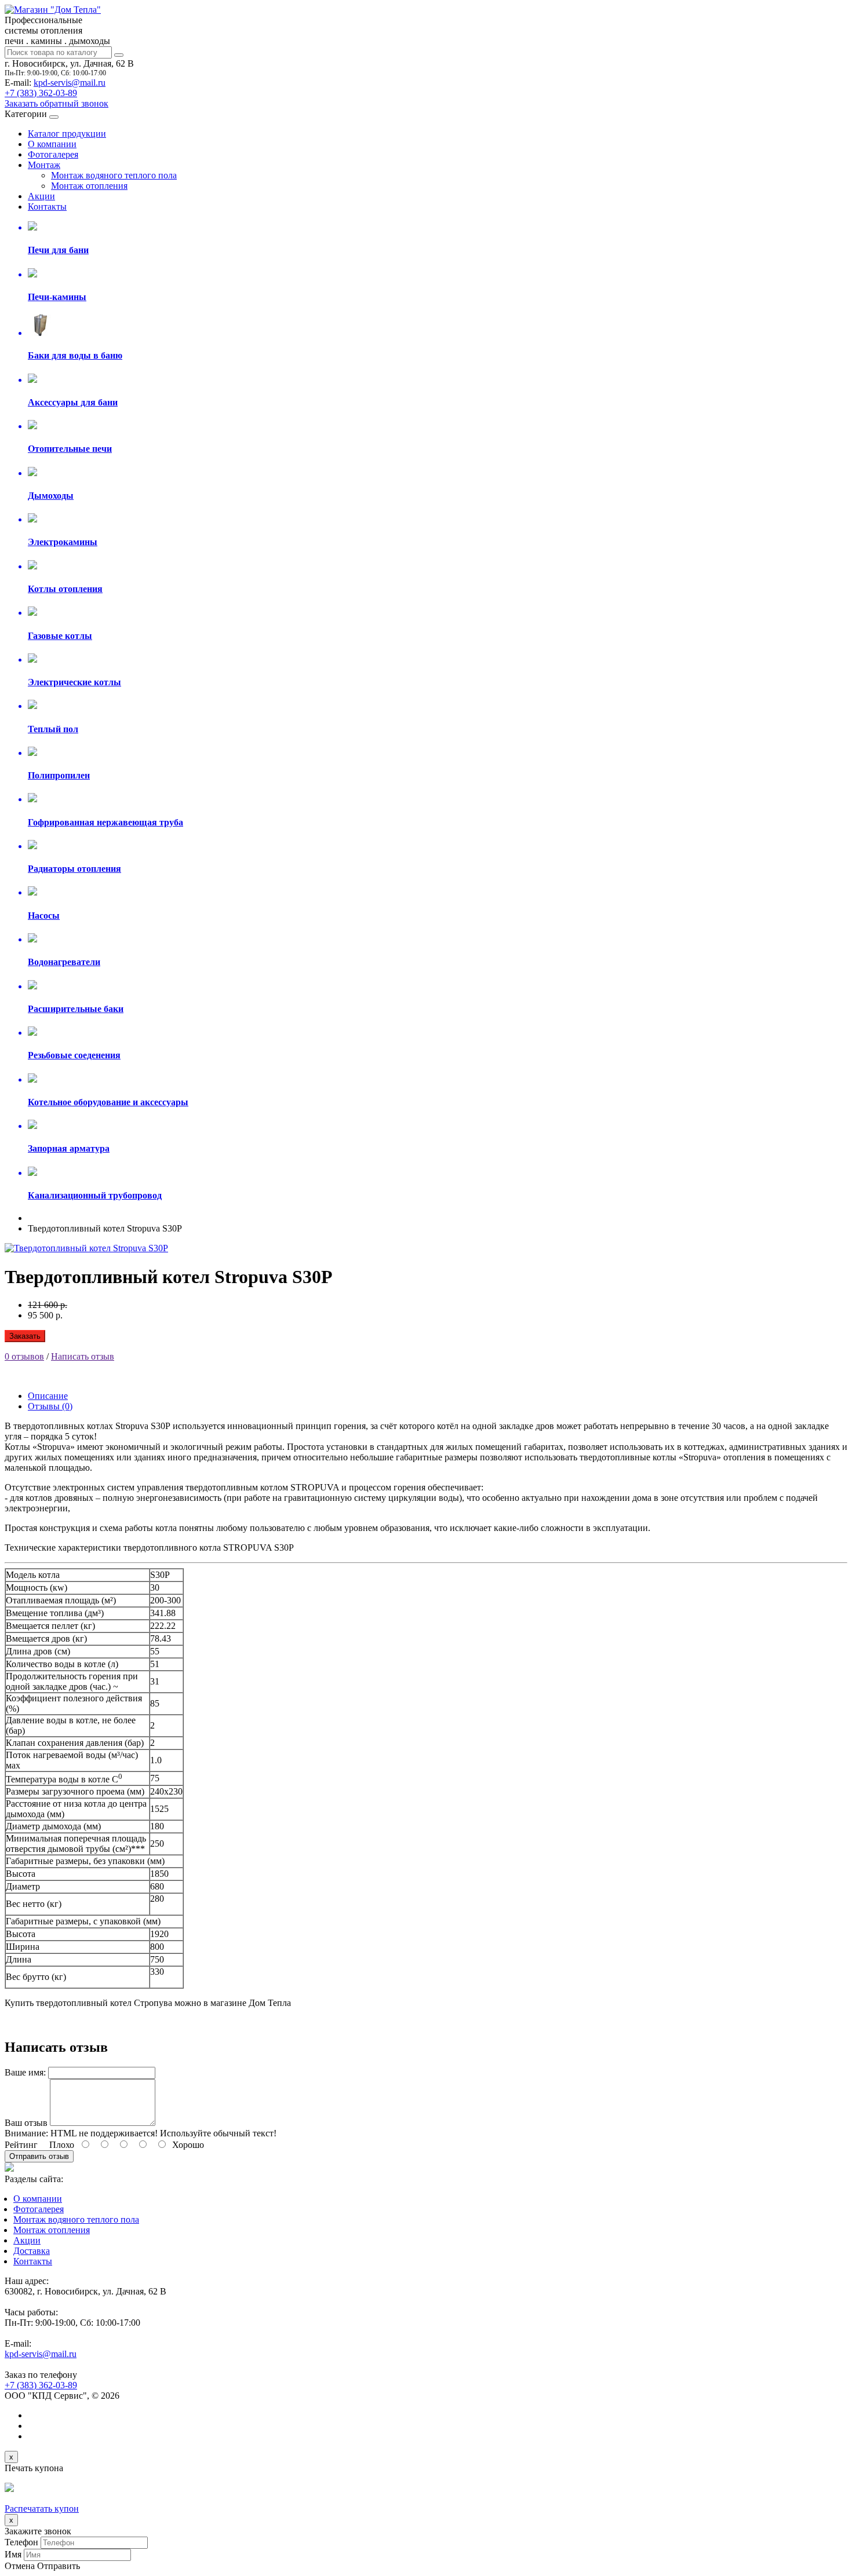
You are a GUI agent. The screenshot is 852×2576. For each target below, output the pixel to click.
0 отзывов (24, 1356)
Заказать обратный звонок (57, 103)
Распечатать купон (42, 2509)
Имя (13, 2554)
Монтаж (44, 165)
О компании (52, 144)
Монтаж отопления (89, 186)
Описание (48, 1396)
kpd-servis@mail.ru (70, 83)
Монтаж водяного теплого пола (114, 175)
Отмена (20, 2566)
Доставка (32, 2251)
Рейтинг (21, 2145)
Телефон (21, 2542)
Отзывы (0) (50, 1406)
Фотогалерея (53, 154)
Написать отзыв (83, 1356)
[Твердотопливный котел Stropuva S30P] (86, 1248)
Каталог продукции (67, 134)
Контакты (47, 207)
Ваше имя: (25, 2072)
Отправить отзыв (39, 2156)
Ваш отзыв (26, 2123)
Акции (41, 196)
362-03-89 (41, 93)
